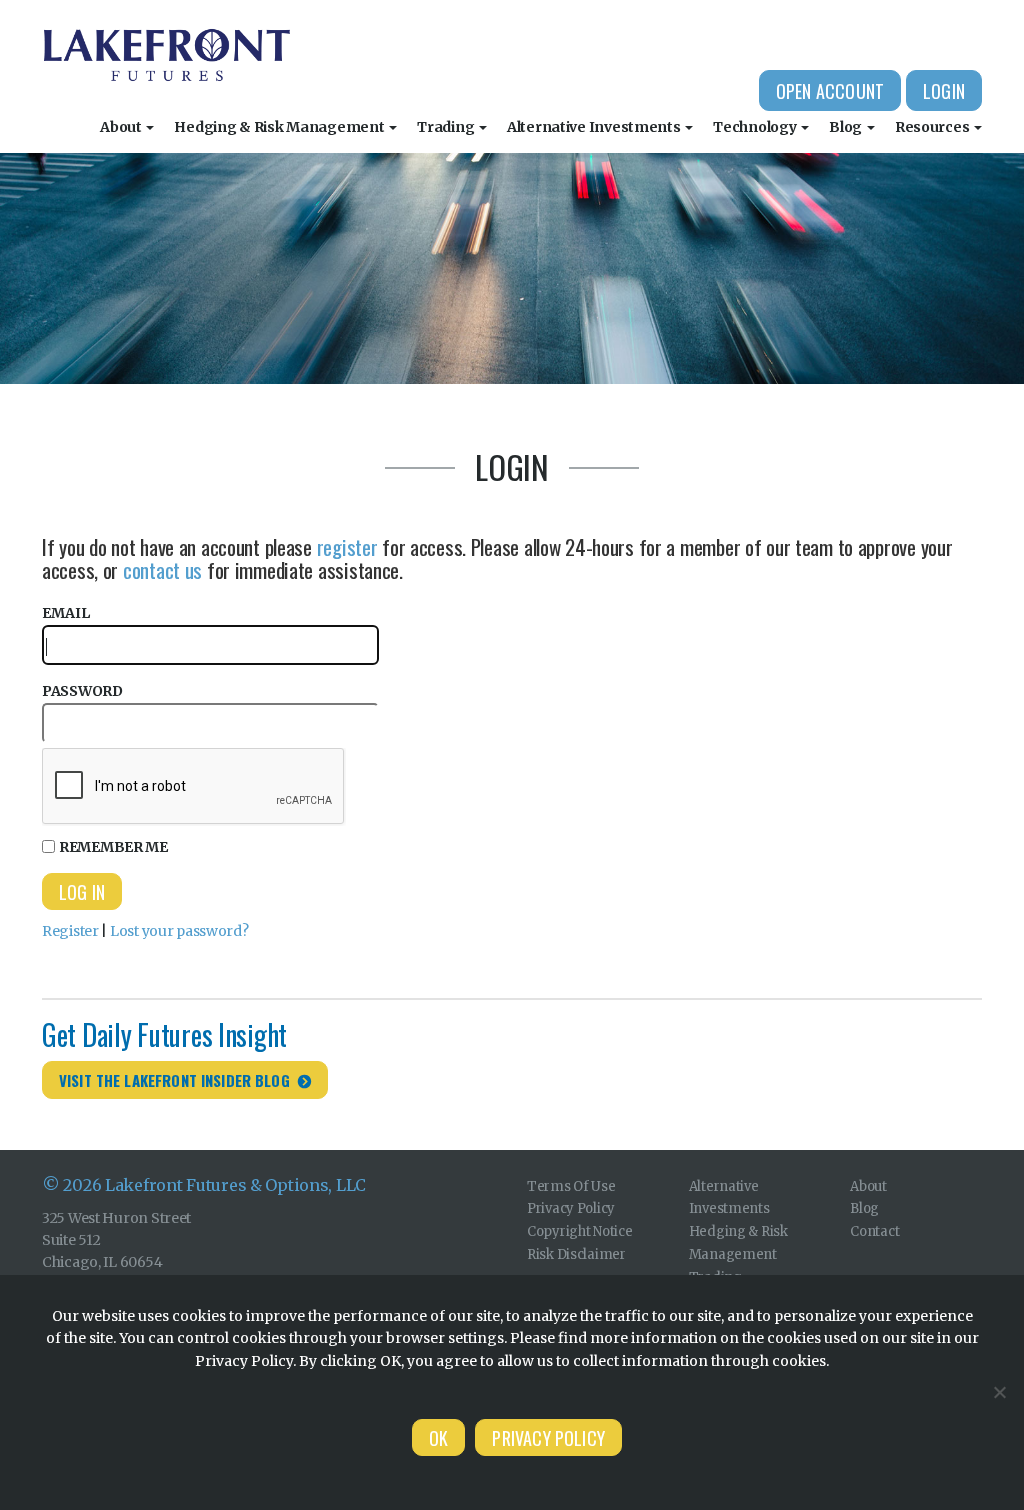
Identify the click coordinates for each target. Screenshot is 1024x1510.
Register (70, 931)
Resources (933, 127)
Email (66, 613)
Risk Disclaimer (576, 1254)
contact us (162, 569)
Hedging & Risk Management (280, 127)
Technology (756, 127)
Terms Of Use (571, 1186)
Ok (438, 1438)
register (347, 546)
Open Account (830, 91)
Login (944, 91)
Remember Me (113, 847)
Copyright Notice (580, 1231)
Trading (447, 127)
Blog (847, 127)
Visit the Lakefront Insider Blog (174, 1080)
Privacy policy (548, 1438)
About (122, 127)
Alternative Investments (595, 127)
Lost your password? (179, 931)
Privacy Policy (571, 1208)
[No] (999, 1392)
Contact (874, 1231)
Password (82, 691)
